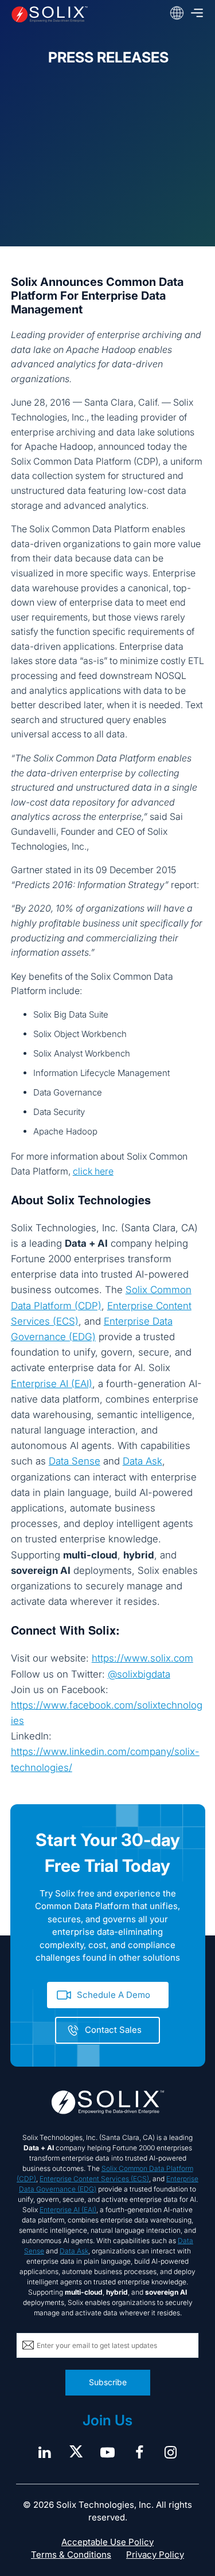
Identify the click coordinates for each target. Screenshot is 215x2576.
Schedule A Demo (114, 1995)
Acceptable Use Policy (107, 2542)
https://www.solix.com (142, 1658)
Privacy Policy (155, 2555)
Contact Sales (113, 2030)
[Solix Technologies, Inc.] (50, 14)
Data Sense (75, 1461)
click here (93, 1171)
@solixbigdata (139, 1674)
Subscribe (108, 2382)
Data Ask (142, 1461)
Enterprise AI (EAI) (52, 1384)
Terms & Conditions (71, 2555)
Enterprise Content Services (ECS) (94, 2179)
